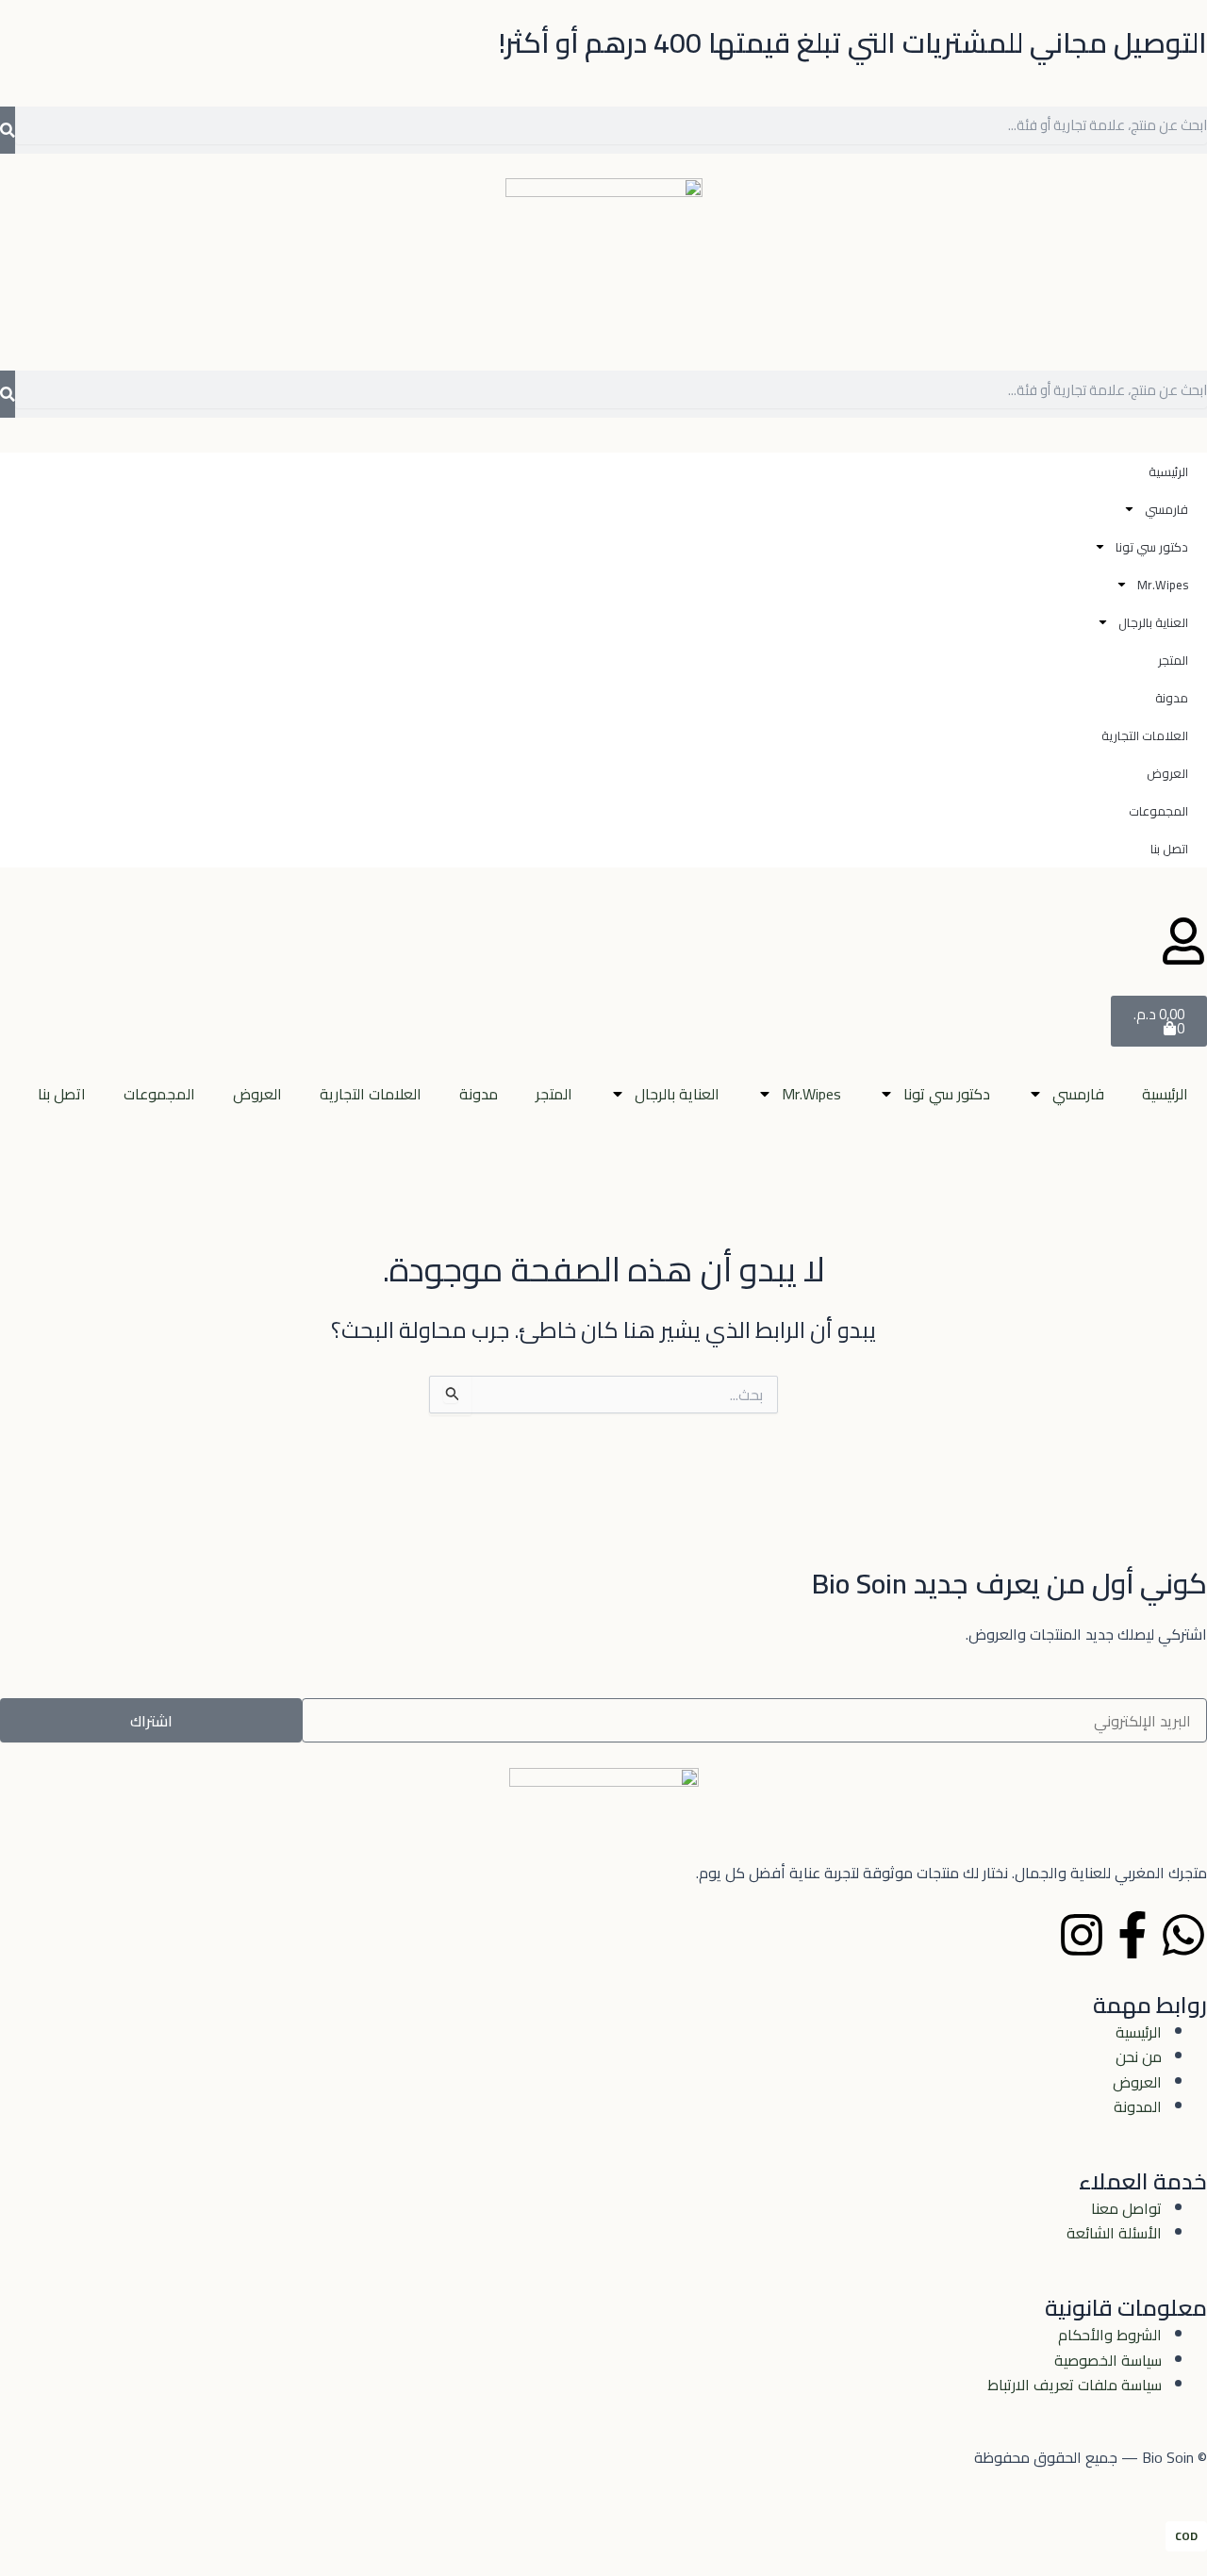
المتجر (554, 1094)
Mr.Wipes (811, 1094)
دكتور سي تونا (947, 1094)
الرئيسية (1165, 1094)
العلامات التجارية (371, 1094)
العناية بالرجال (677, 1094)
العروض (257, 1094)
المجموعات (159, 1094)
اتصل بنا (62, 1094)
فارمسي (1078, 1094)
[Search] (8, 130)
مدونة (479, 1094)
